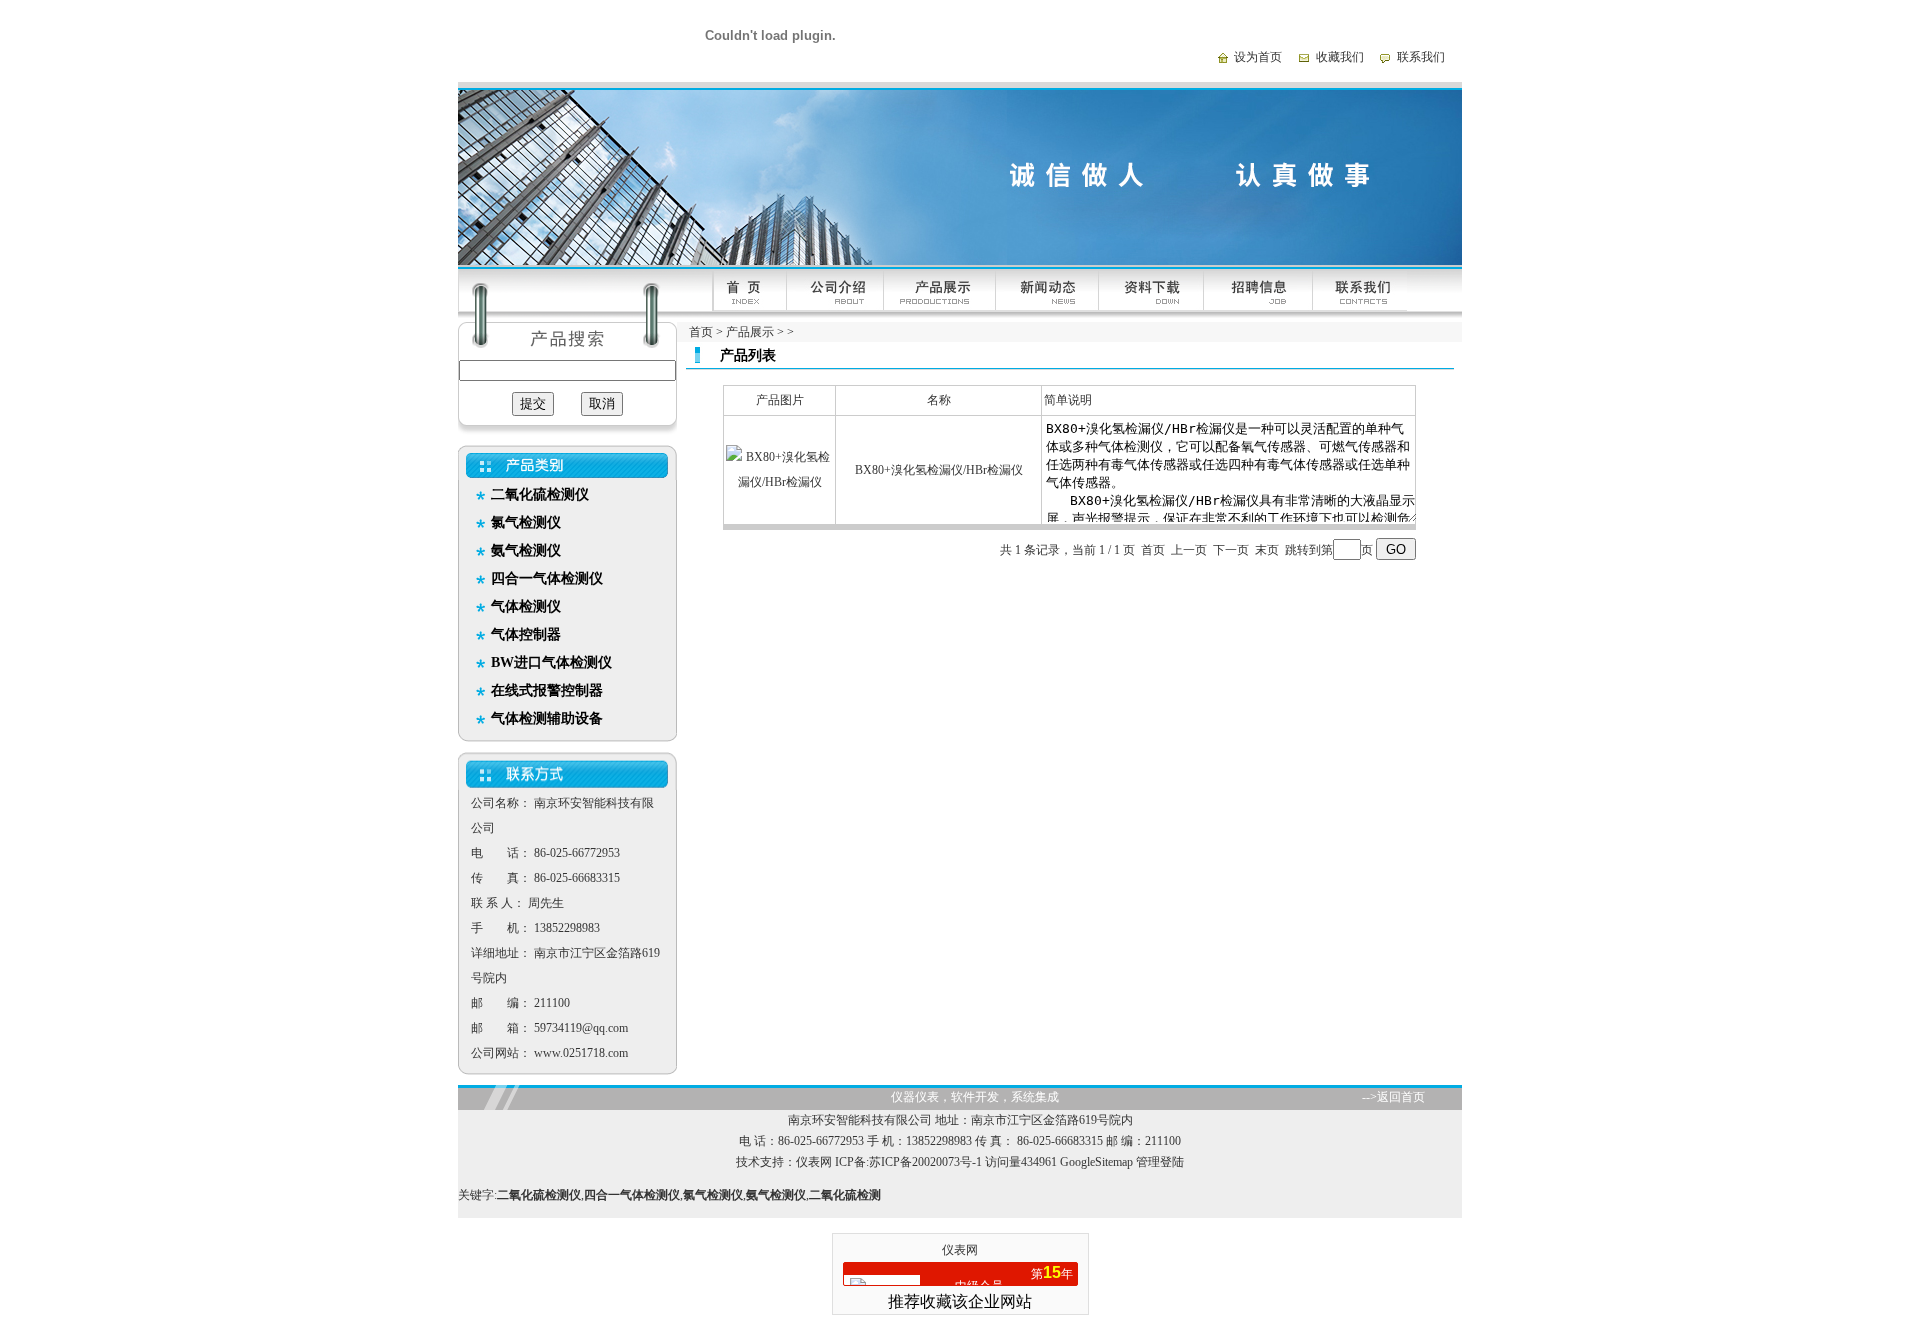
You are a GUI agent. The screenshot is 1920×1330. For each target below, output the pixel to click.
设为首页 (1258, 57)
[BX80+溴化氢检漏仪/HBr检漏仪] (780, 482)
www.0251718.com (581, 1053)
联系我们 (1421, 57)
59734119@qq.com (581, 1028)
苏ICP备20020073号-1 (925, 1162)
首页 (701, 332)
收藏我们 (1340, 57)
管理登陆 (1160, 1162)
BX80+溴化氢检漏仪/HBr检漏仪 (939, 470)
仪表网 (814, 1162)
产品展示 (750, 332)
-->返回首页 (1393, 1097)
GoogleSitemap (1096, 1162)
